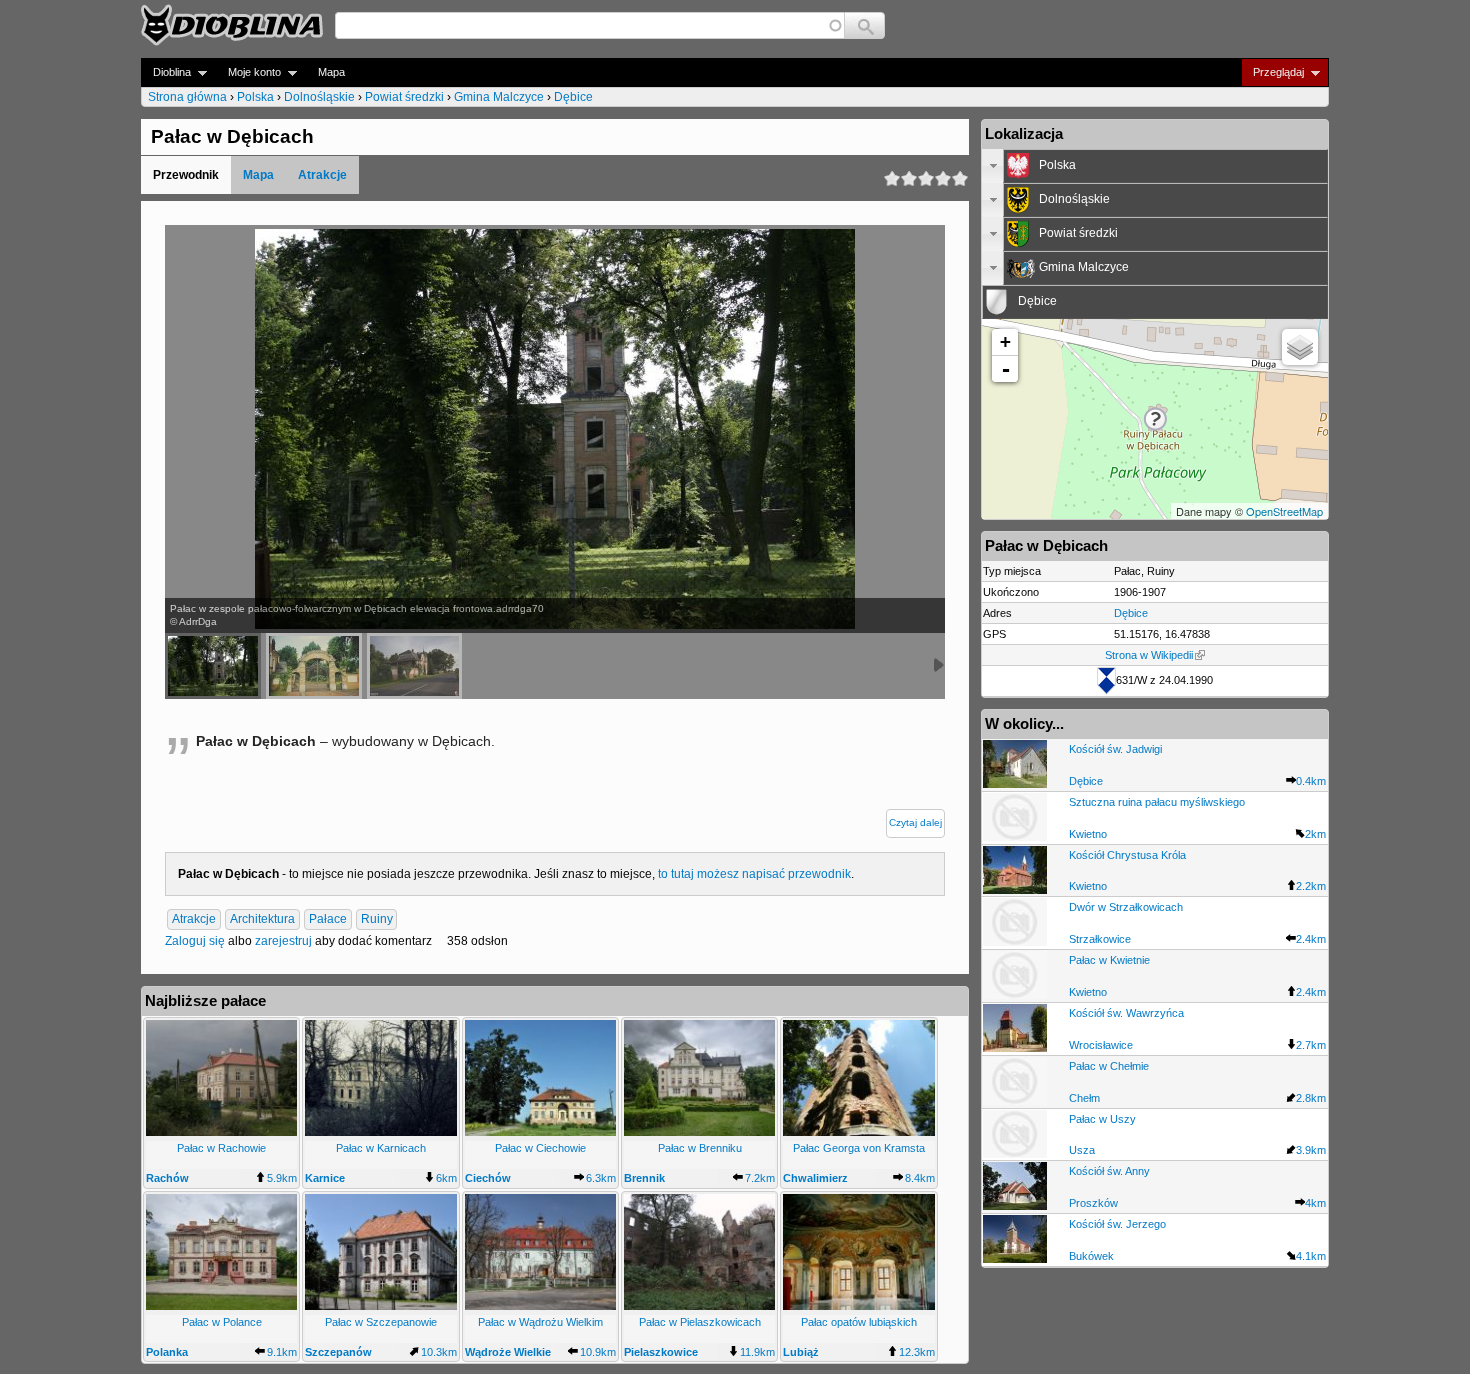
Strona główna (187, 97)
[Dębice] (314, 666)
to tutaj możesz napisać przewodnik (754, 874)
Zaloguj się (195, 941)
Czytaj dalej (915, 822)
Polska (255, 97)
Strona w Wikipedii (1149, 655)
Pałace (328, 920)
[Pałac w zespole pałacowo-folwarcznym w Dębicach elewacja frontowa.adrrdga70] (213, 666)
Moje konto (248, 72)
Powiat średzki (404, 97)
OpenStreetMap (1284, 511)
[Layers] (1300, 347)
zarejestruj (283, 941)
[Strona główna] (232, 25)
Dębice (573, 97)
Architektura (262, 920)
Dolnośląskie (319, 97)
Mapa (331, 72)
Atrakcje (322, 175)
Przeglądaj (1272, 72)
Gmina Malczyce (499, 97)
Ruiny (377, 920)
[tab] (1155, 166)
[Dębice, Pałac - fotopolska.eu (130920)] (414, 666)
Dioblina (166, 72)
